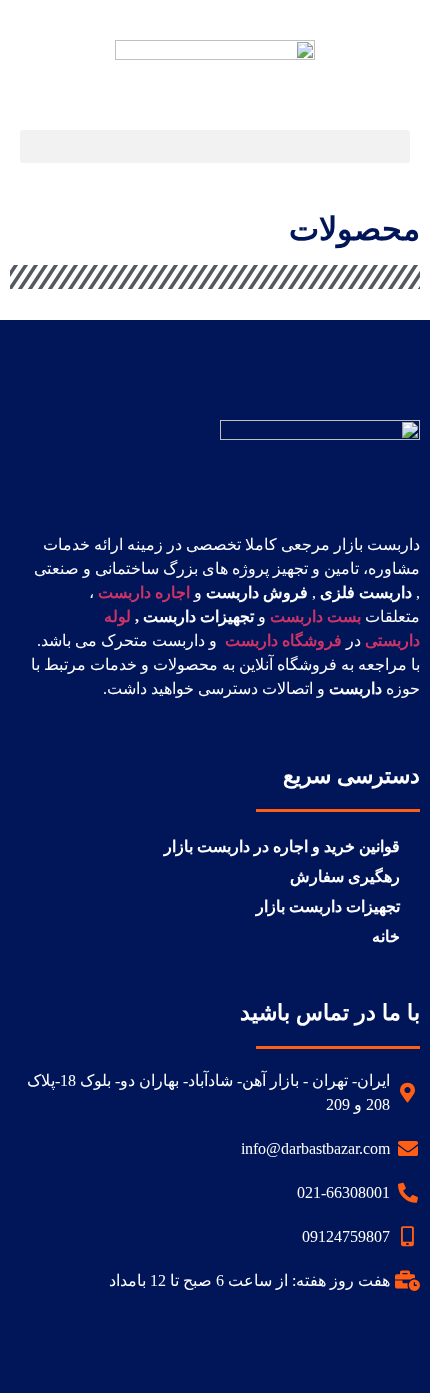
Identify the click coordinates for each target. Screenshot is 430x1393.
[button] (215, 146)
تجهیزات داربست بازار (328, 906)
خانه (386, 936)
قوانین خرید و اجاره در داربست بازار (282, 846)
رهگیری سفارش (345, 876)
